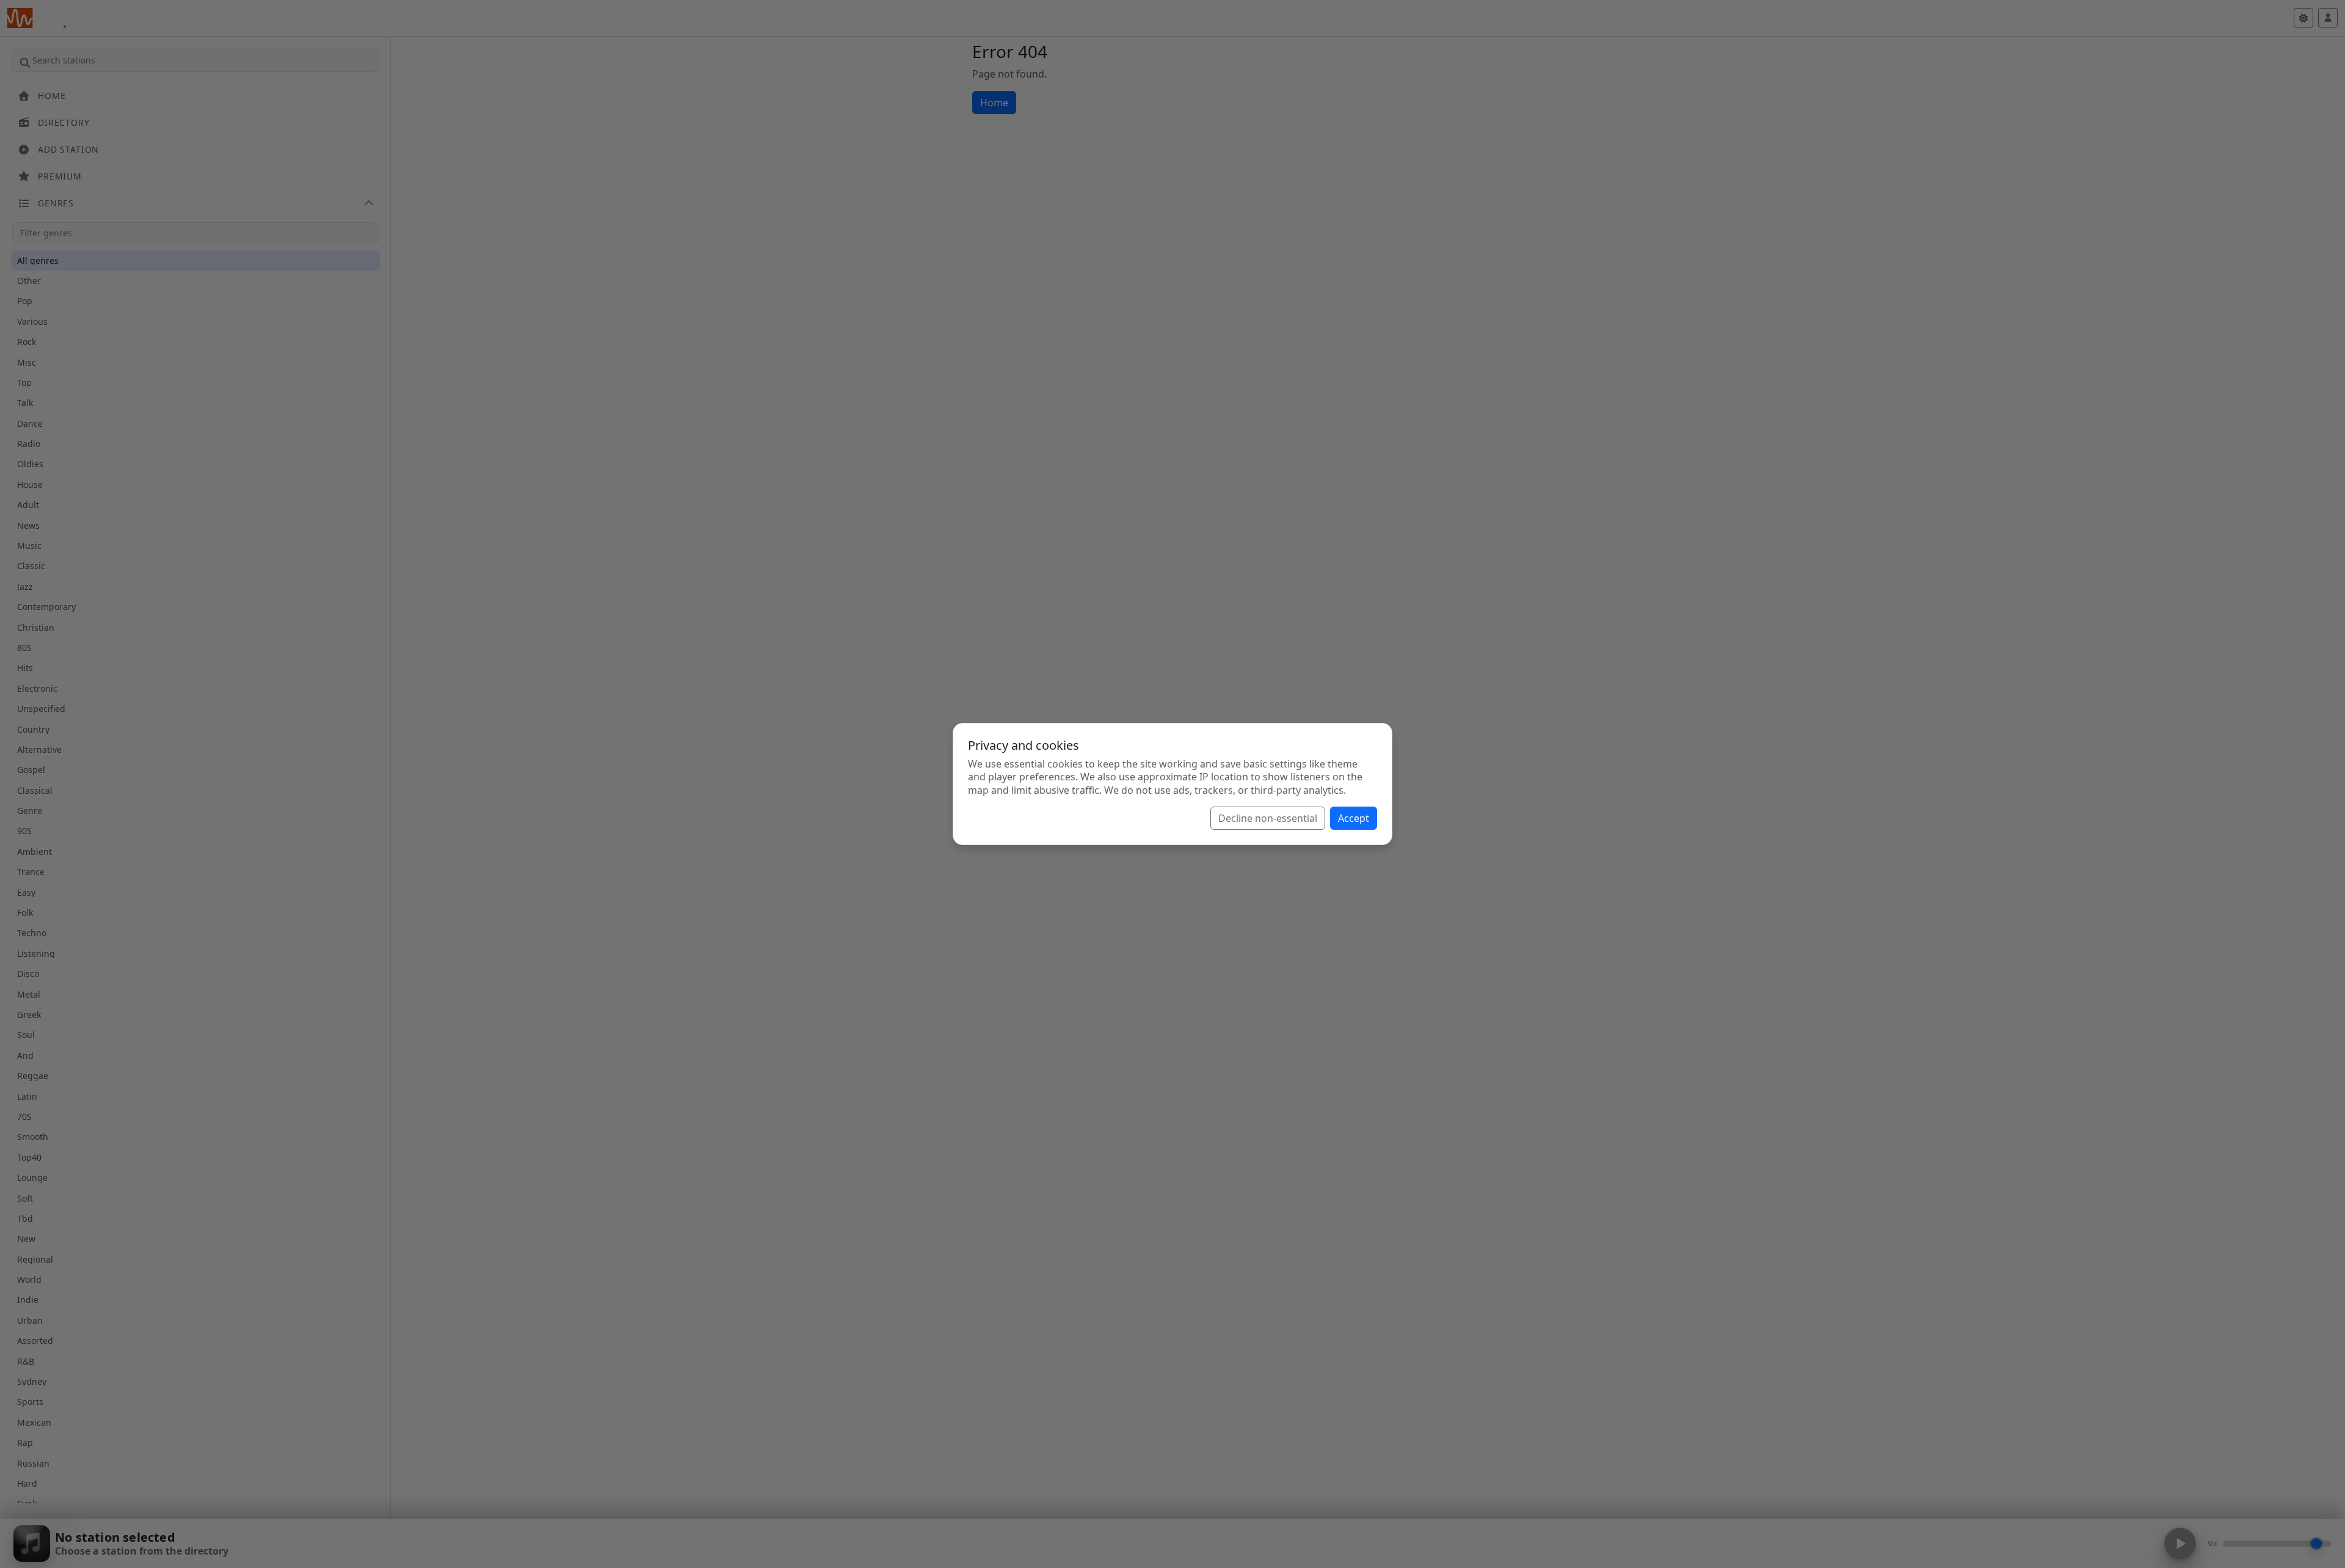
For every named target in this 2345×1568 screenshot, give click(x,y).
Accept (1354, 818)
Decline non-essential (1268, 818)
